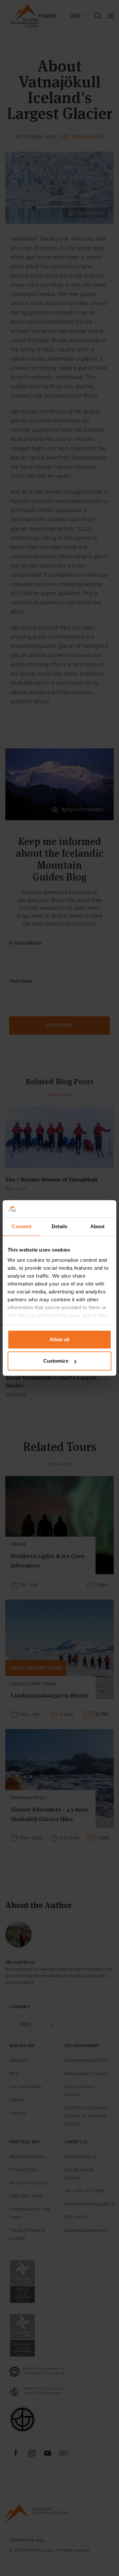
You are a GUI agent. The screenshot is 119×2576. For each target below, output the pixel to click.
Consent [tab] (21, 1226)
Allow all (60, 1339)
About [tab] (98, 1226)
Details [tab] (60, 1226)
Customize (56, 1361)
